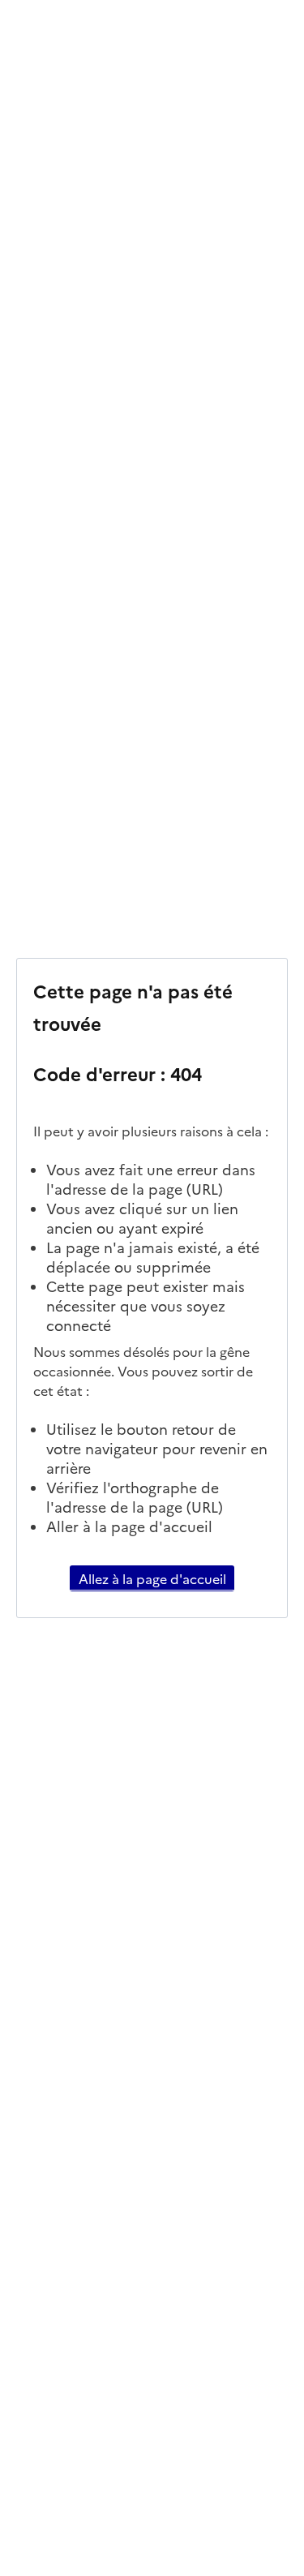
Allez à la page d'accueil (152, 1578)
